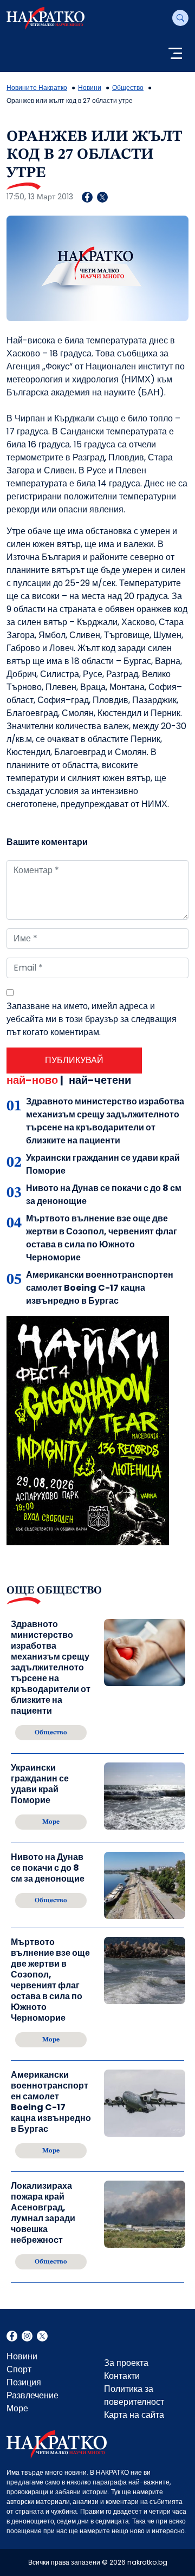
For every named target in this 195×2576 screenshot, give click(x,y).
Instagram (27, 2337)
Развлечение (32, 2395)
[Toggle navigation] (175, 54)
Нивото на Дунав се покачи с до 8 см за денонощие (48, 1868)
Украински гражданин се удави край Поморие (40, 1784)
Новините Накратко (37, 87)
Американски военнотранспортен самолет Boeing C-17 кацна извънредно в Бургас (100, 1288)
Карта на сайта (134, 2415)
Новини (90, 87)
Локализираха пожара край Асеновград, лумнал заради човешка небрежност (43, 2213)
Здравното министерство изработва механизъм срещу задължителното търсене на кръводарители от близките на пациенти (105, 1121)
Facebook (12, 2337)
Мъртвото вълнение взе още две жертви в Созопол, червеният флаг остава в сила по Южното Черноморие (102, 1238)
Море (17, 2408)
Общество (128, 87)
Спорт (19, 2369)
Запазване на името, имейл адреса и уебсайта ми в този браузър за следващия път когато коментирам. (92, 1019)
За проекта (126, 2363)
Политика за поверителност (134, 2395)
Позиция (24, 2382)
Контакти (122, 2376)
